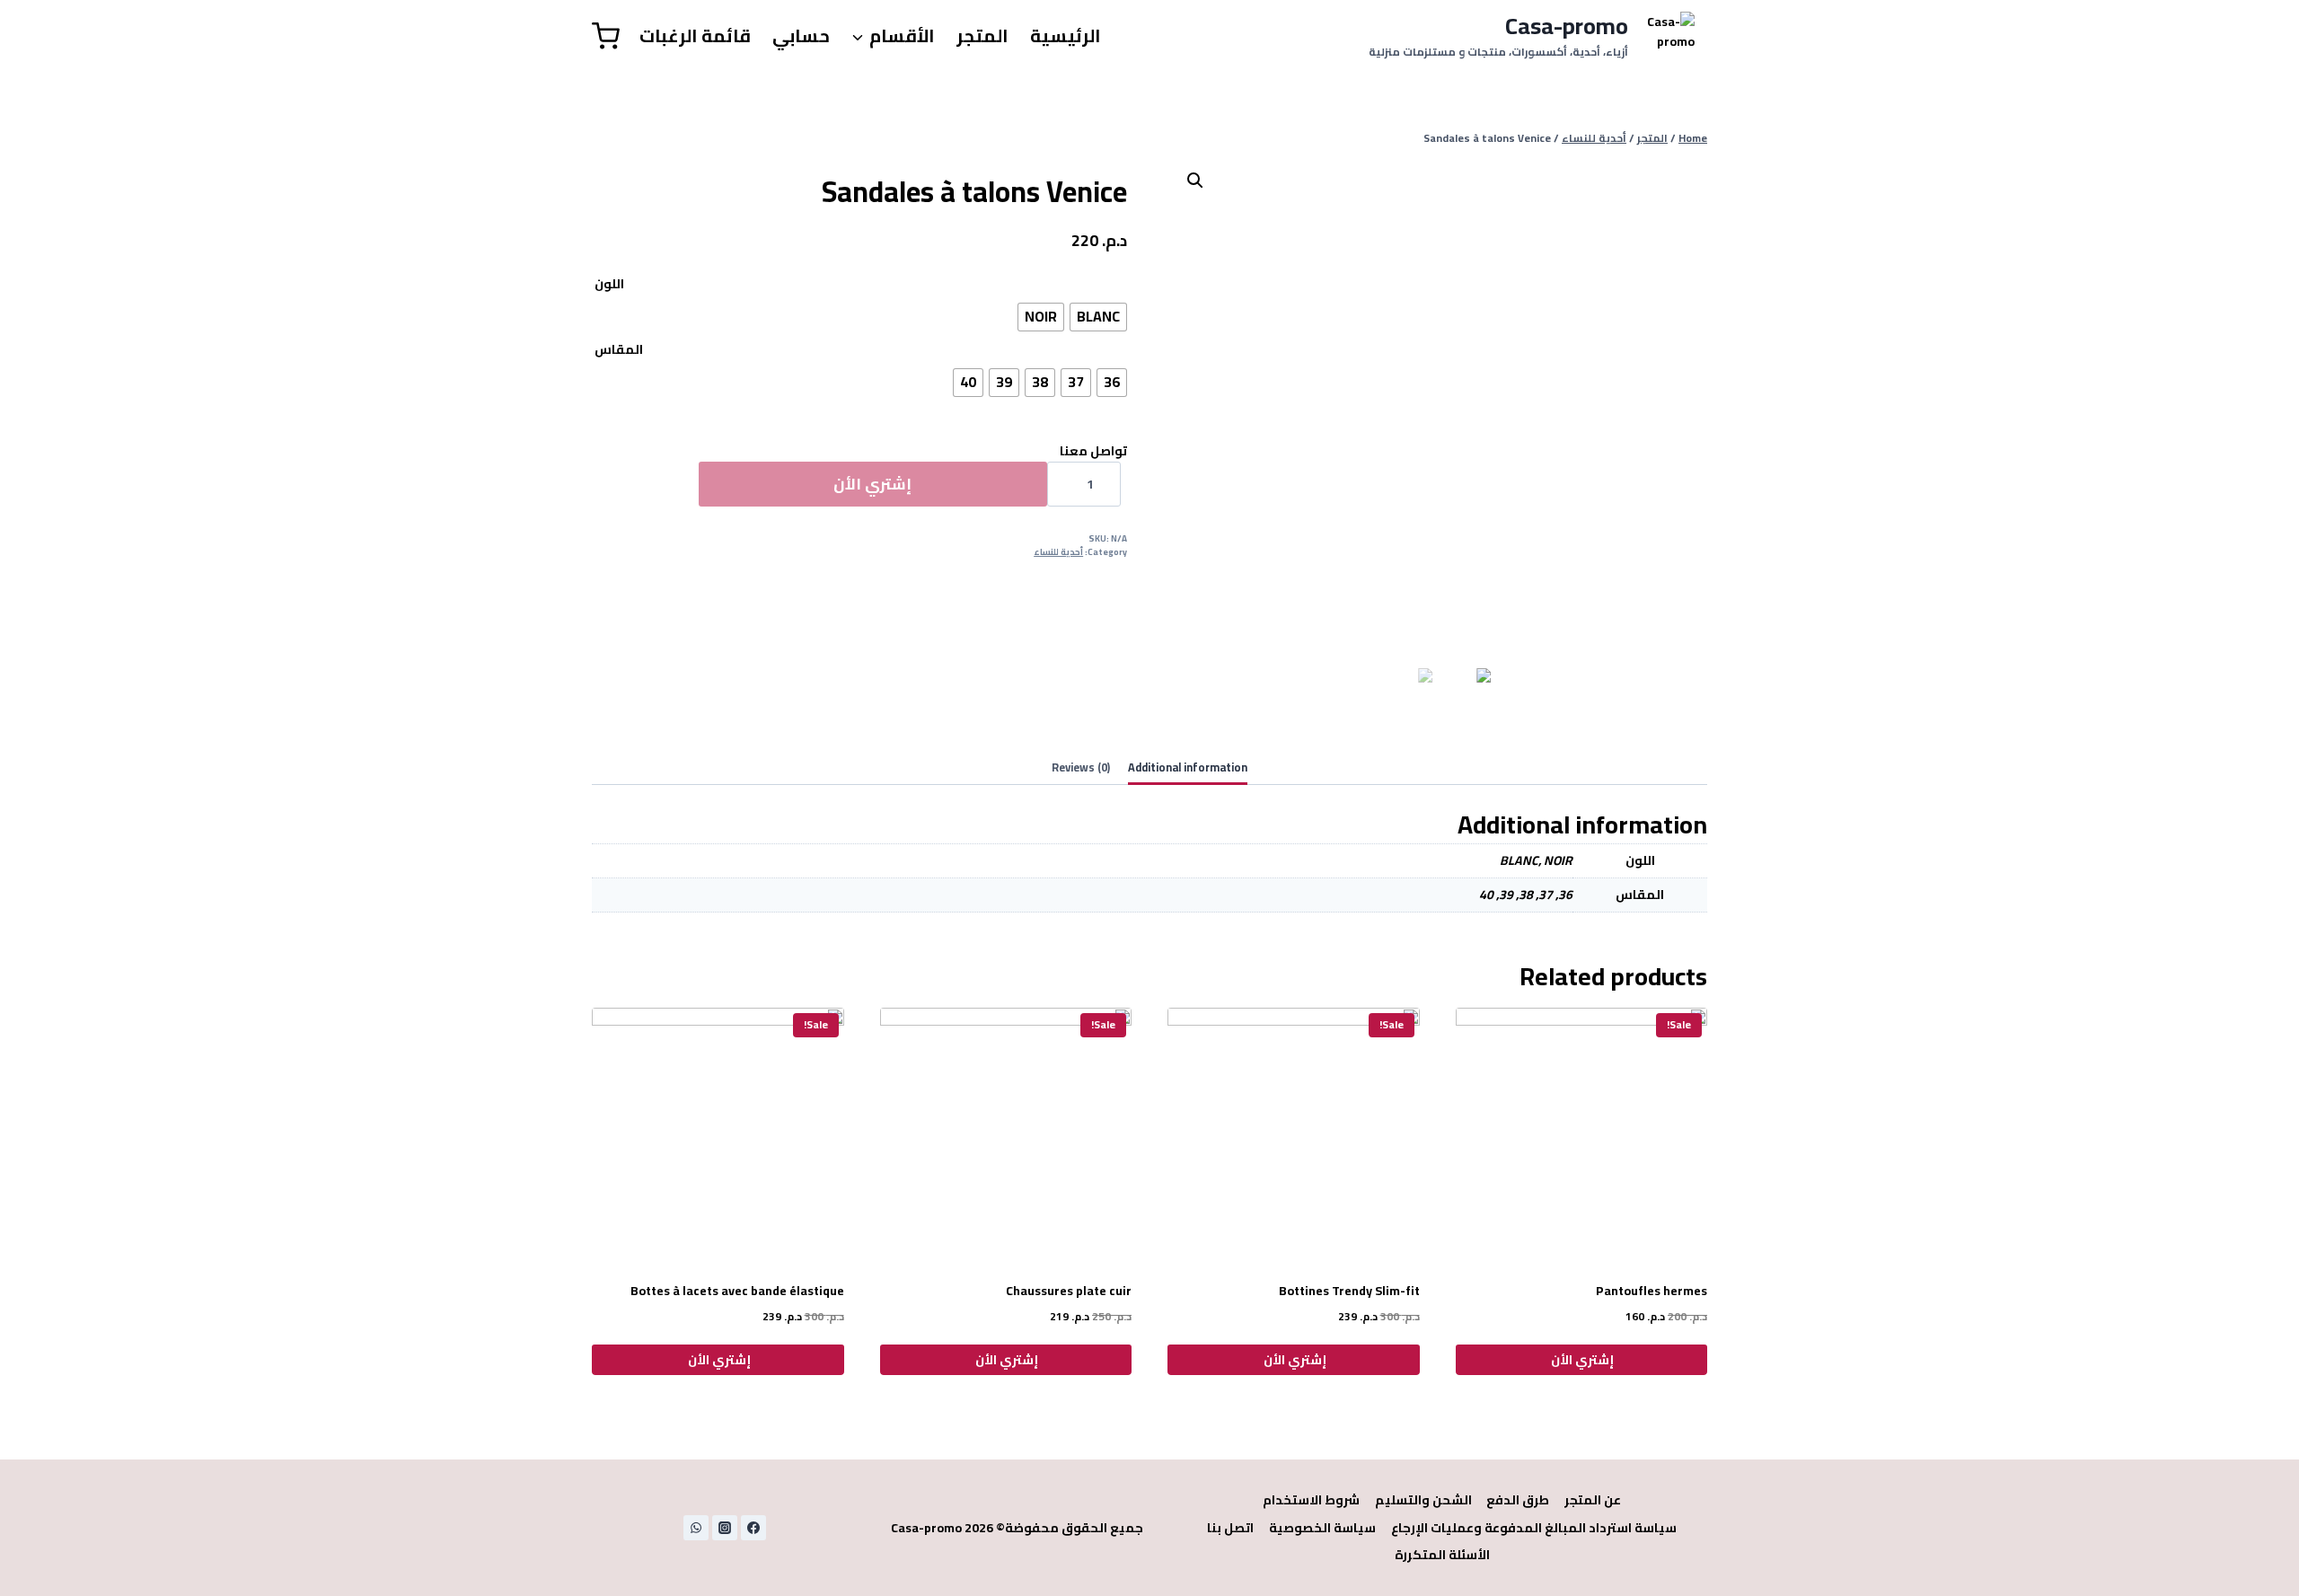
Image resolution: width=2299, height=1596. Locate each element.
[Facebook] (753, 1528)
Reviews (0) (1081, 767)
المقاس (619, 349)
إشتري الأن (872, 484)
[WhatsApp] (696, 1528)
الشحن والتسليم (1423, 1500)
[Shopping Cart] (606, 36)
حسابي (801, 35)
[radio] (1098, 317)
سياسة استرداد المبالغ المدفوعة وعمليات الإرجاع (1534, 1528)
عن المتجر (1593, 1500)
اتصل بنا (1230, 1528)
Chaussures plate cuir (1069, 1291)
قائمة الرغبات (695, 35)
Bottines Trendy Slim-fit (1349, 1291)
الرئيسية (1066, 35)
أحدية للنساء (1058, 552)
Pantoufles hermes (1652, 1291)
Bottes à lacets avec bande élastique (737, 1291)
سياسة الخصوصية (1322, 1528)
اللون (609, 284)
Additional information (1188, 767)
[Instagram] (725, 1528)
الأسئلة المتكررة (1442, 1555)
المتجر (982, 35)
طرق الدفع (1518, 1500)
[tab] (1188, 769)
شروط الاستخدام (1311, 1500)
